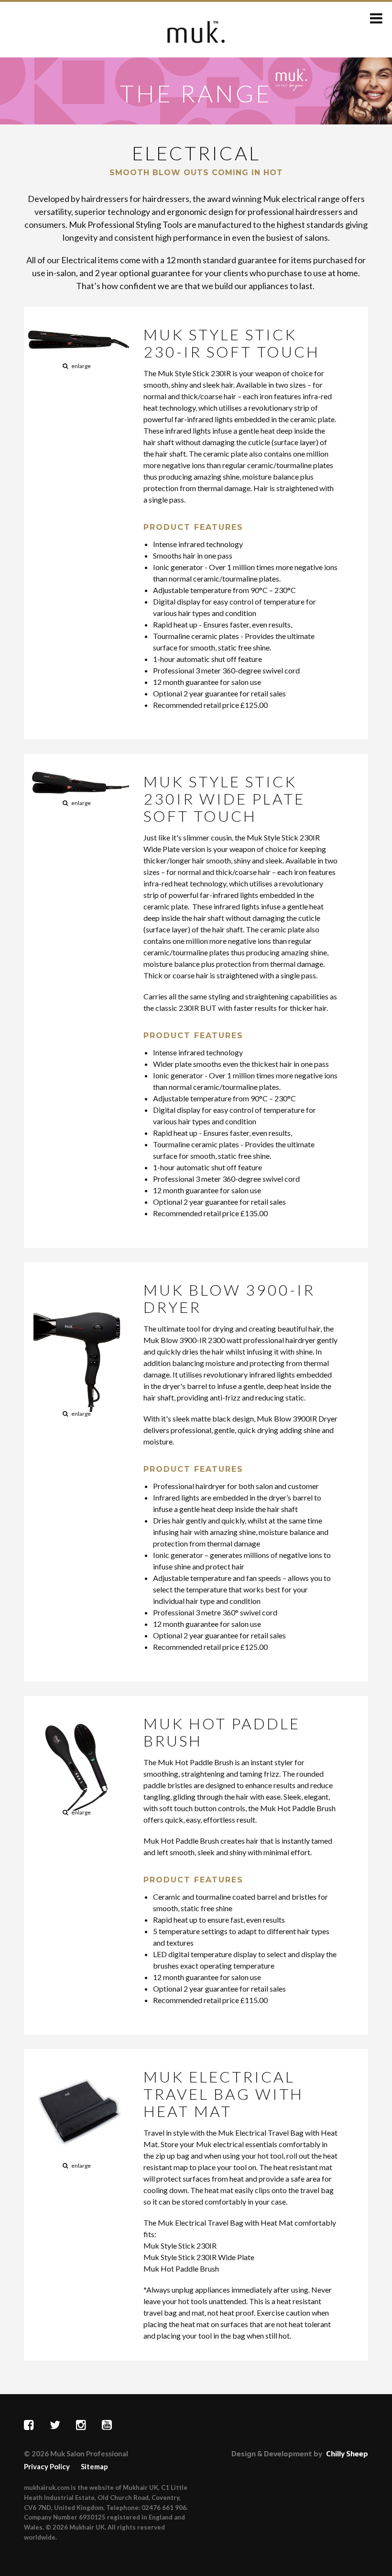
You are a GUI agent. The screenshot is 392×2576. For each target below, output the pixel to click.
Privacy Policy (47, 2466)
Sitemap (94, 2466)
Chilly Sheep (347, 2454)
